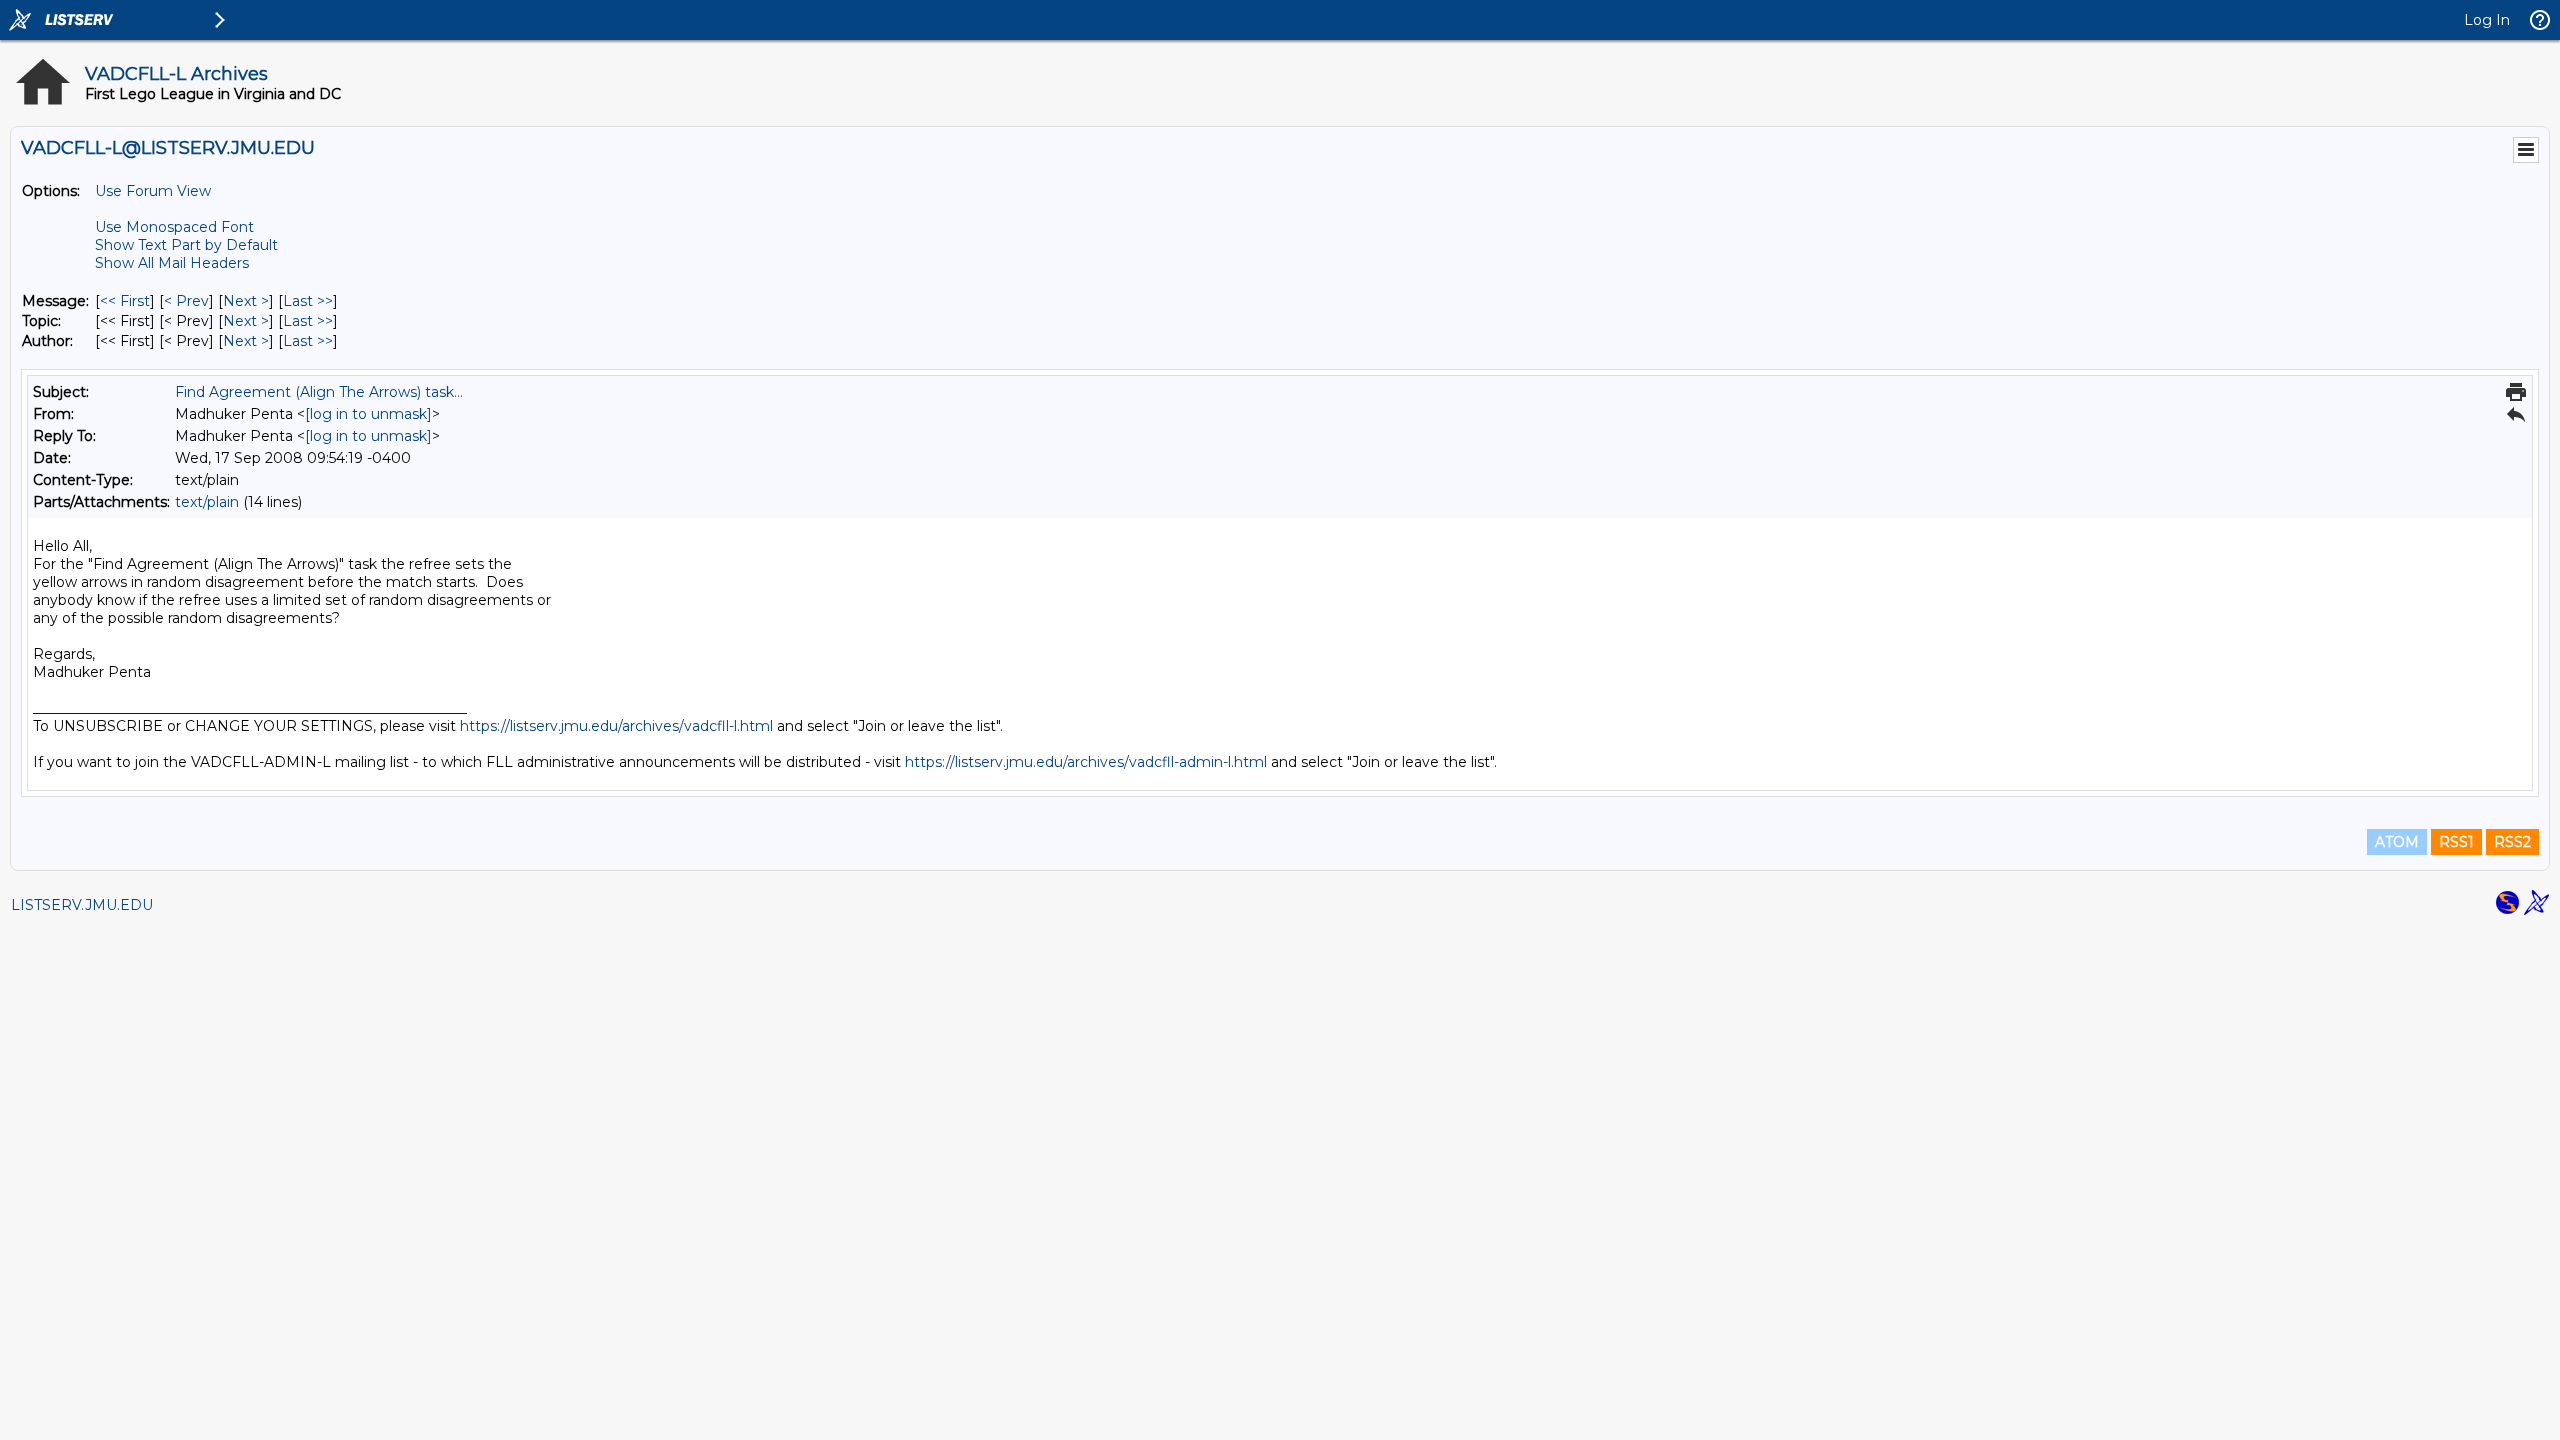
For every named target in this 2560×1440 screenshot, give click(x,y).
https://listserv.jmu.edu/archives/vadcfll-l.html (616, 726)
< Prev (186, 301)
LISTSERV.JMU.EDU (82, 905)
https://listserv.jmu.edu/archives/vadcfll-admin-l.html (1086, 762)
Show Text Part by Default (186, 245)
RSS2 (2512, 842)
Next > (246, 301)
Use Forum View (153, 191)
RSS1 (2456, 842)
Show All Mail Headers (172, 263)
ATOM (2397, 842)
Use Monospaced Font (174, 227)
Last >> (308, 301)
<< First (125, 301)
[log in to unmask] (368, 414)
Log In (2487, 20)
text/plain (207, 502)
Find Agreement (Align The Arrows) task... (319, 392)
